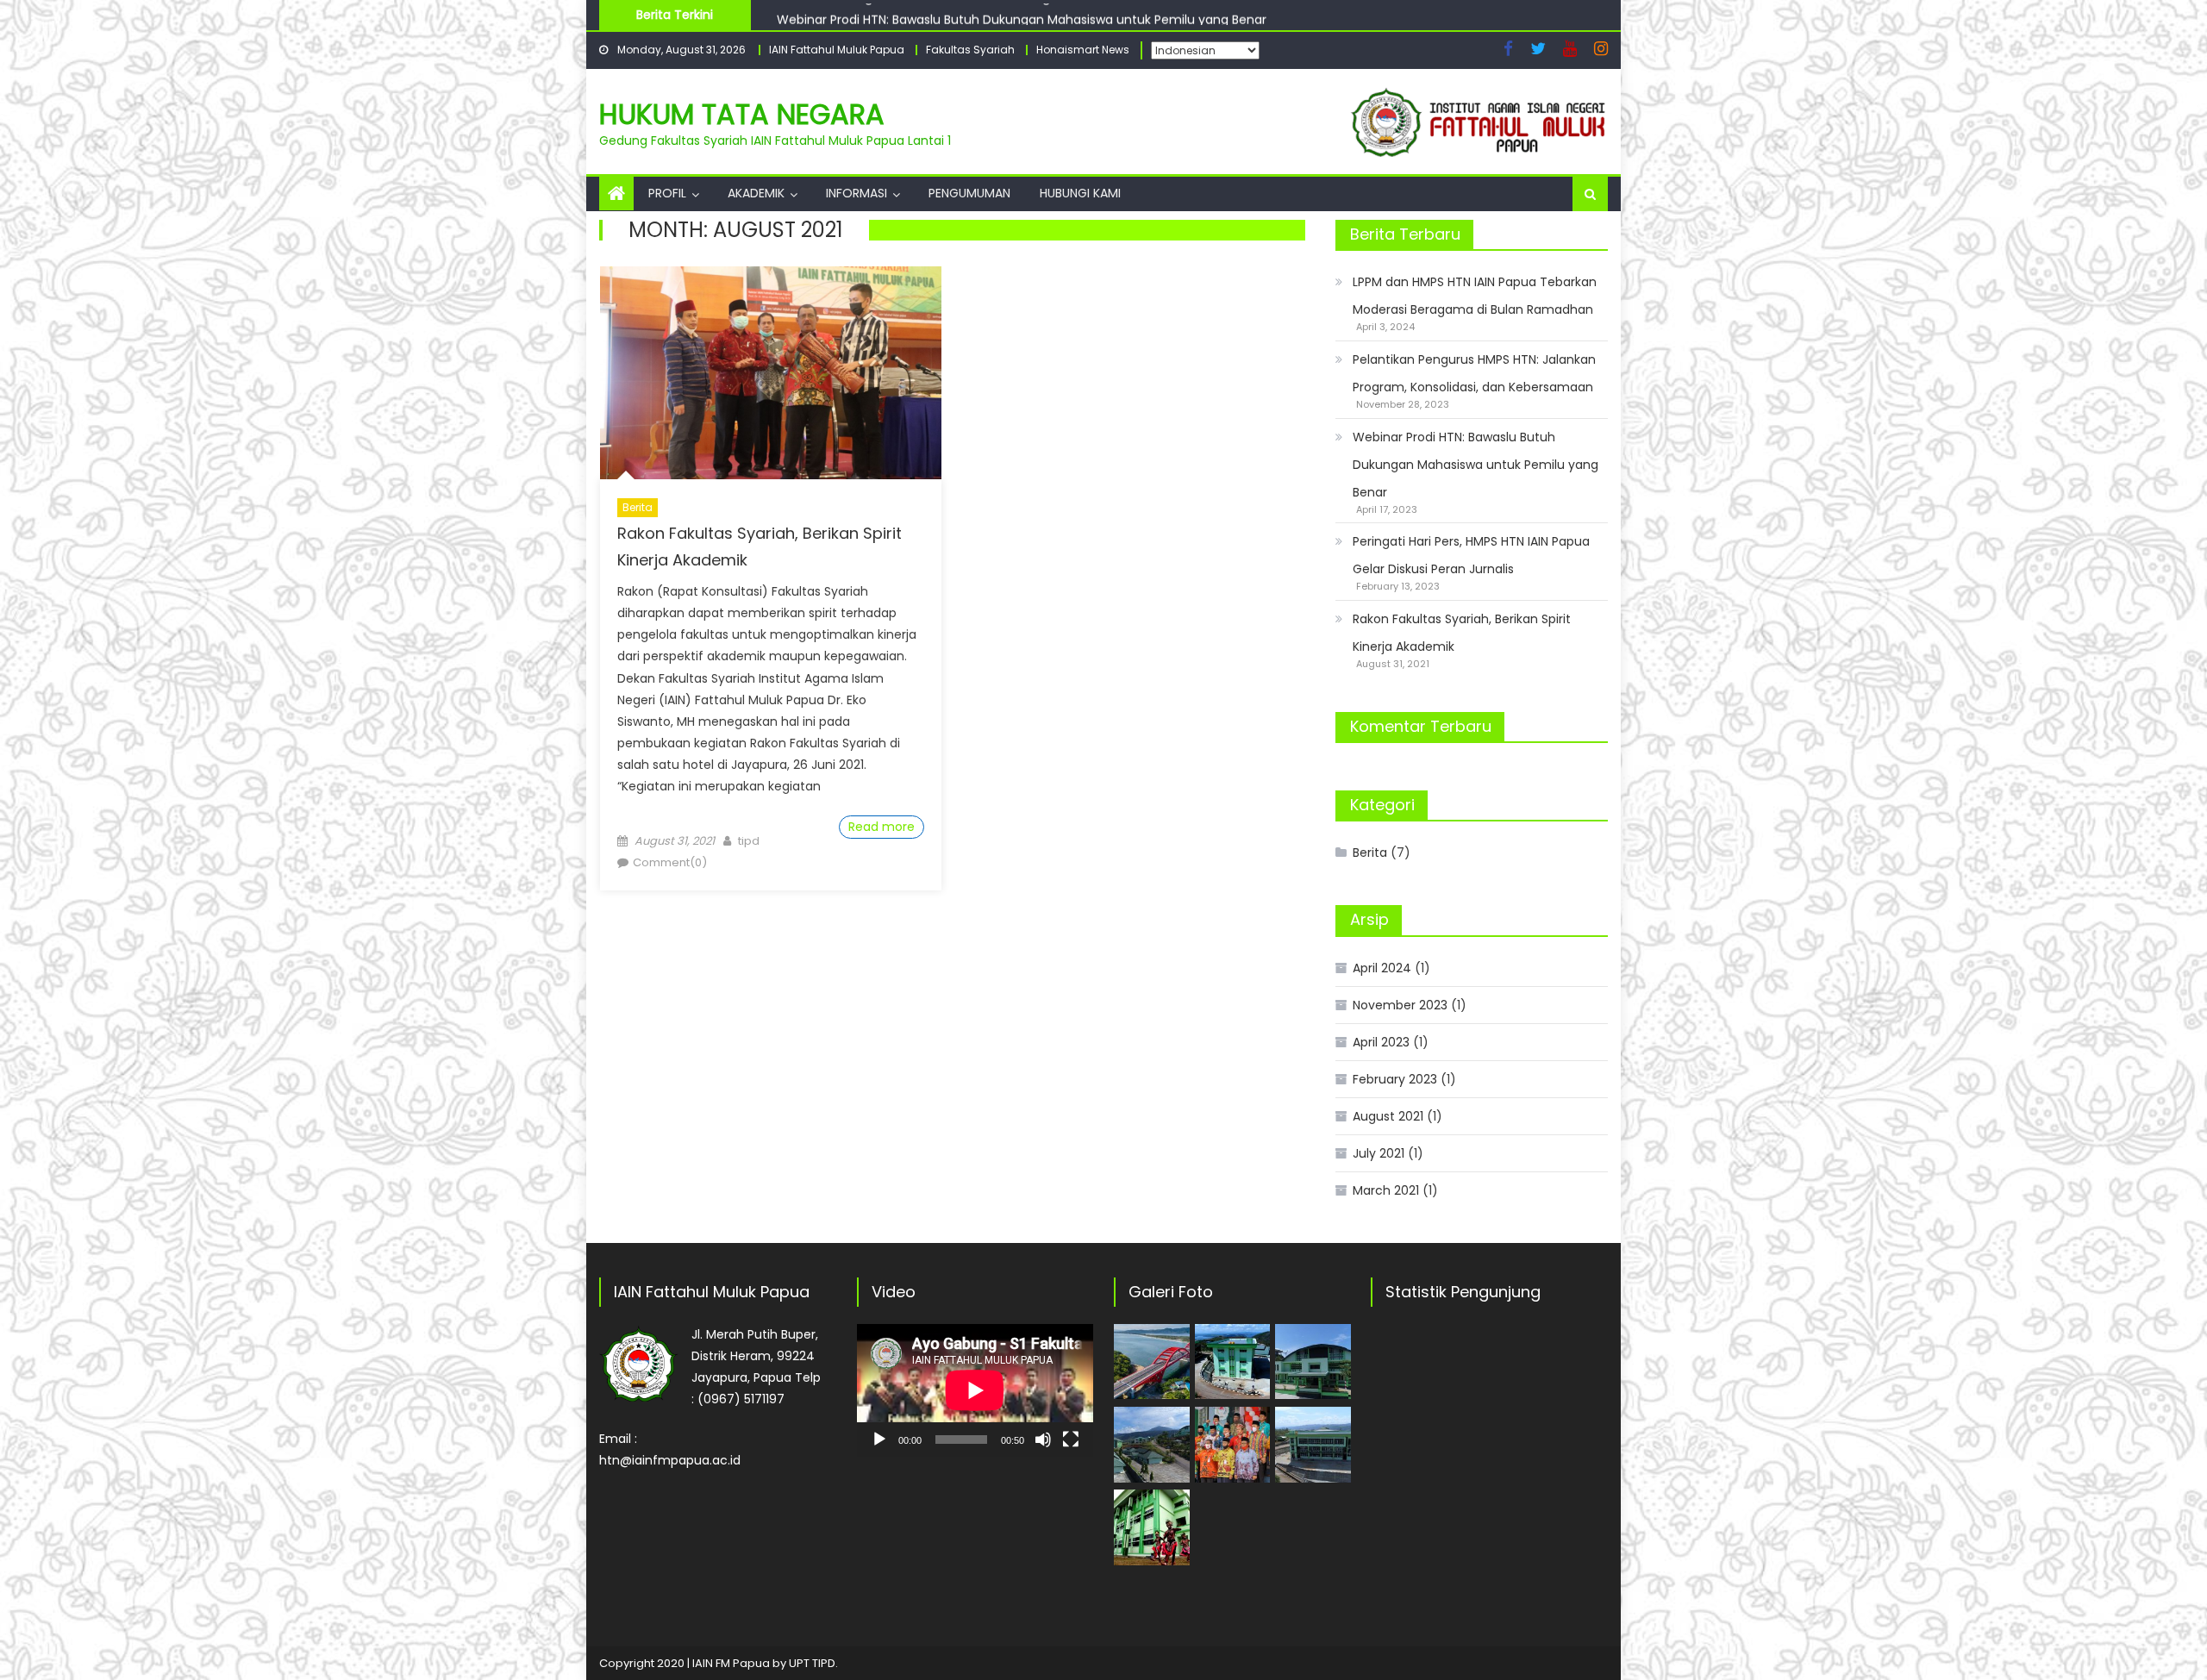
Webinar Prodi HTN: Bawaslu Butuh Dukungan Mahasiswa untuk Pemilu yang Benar (1022, 14)
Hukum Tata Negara (742, 114)
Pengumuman (969, 193)
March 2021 (1386, 1190)
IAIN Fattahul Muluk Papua (837, 50)
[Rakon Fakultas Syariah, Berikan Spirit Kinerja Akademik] (771, 373)
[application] (975, 1390)
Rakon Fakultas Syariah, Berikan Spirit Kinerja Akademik (1462, 633)
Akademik (756, 193)
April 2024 (1382, 968)
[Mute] (1043, 1440)
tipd (749, 841)
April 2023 (1381, 1042)
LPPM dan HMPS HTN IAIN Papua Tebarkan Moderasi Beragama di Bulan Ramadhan (1475, 296)
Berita (638, 507)
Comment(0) (670, 862)
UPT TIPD (812, 1663)
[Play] (879, 1440)
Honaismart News (1083, 50)
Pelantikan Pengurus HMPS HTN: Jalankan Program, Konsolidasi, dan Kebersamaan (1474, 373)
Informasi (857, 193)
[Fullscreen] (1071, 1440)
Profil (667, 193)
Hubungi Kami (1080, 193)
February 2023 (1395, 1079)
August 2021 (1388, 1116)
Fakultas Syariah (970, 50)
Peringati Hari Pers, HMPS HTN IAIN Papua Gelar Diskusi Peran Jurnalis (1471, 555)
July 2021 (1379, 1153)
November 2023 (1400, 1005)
